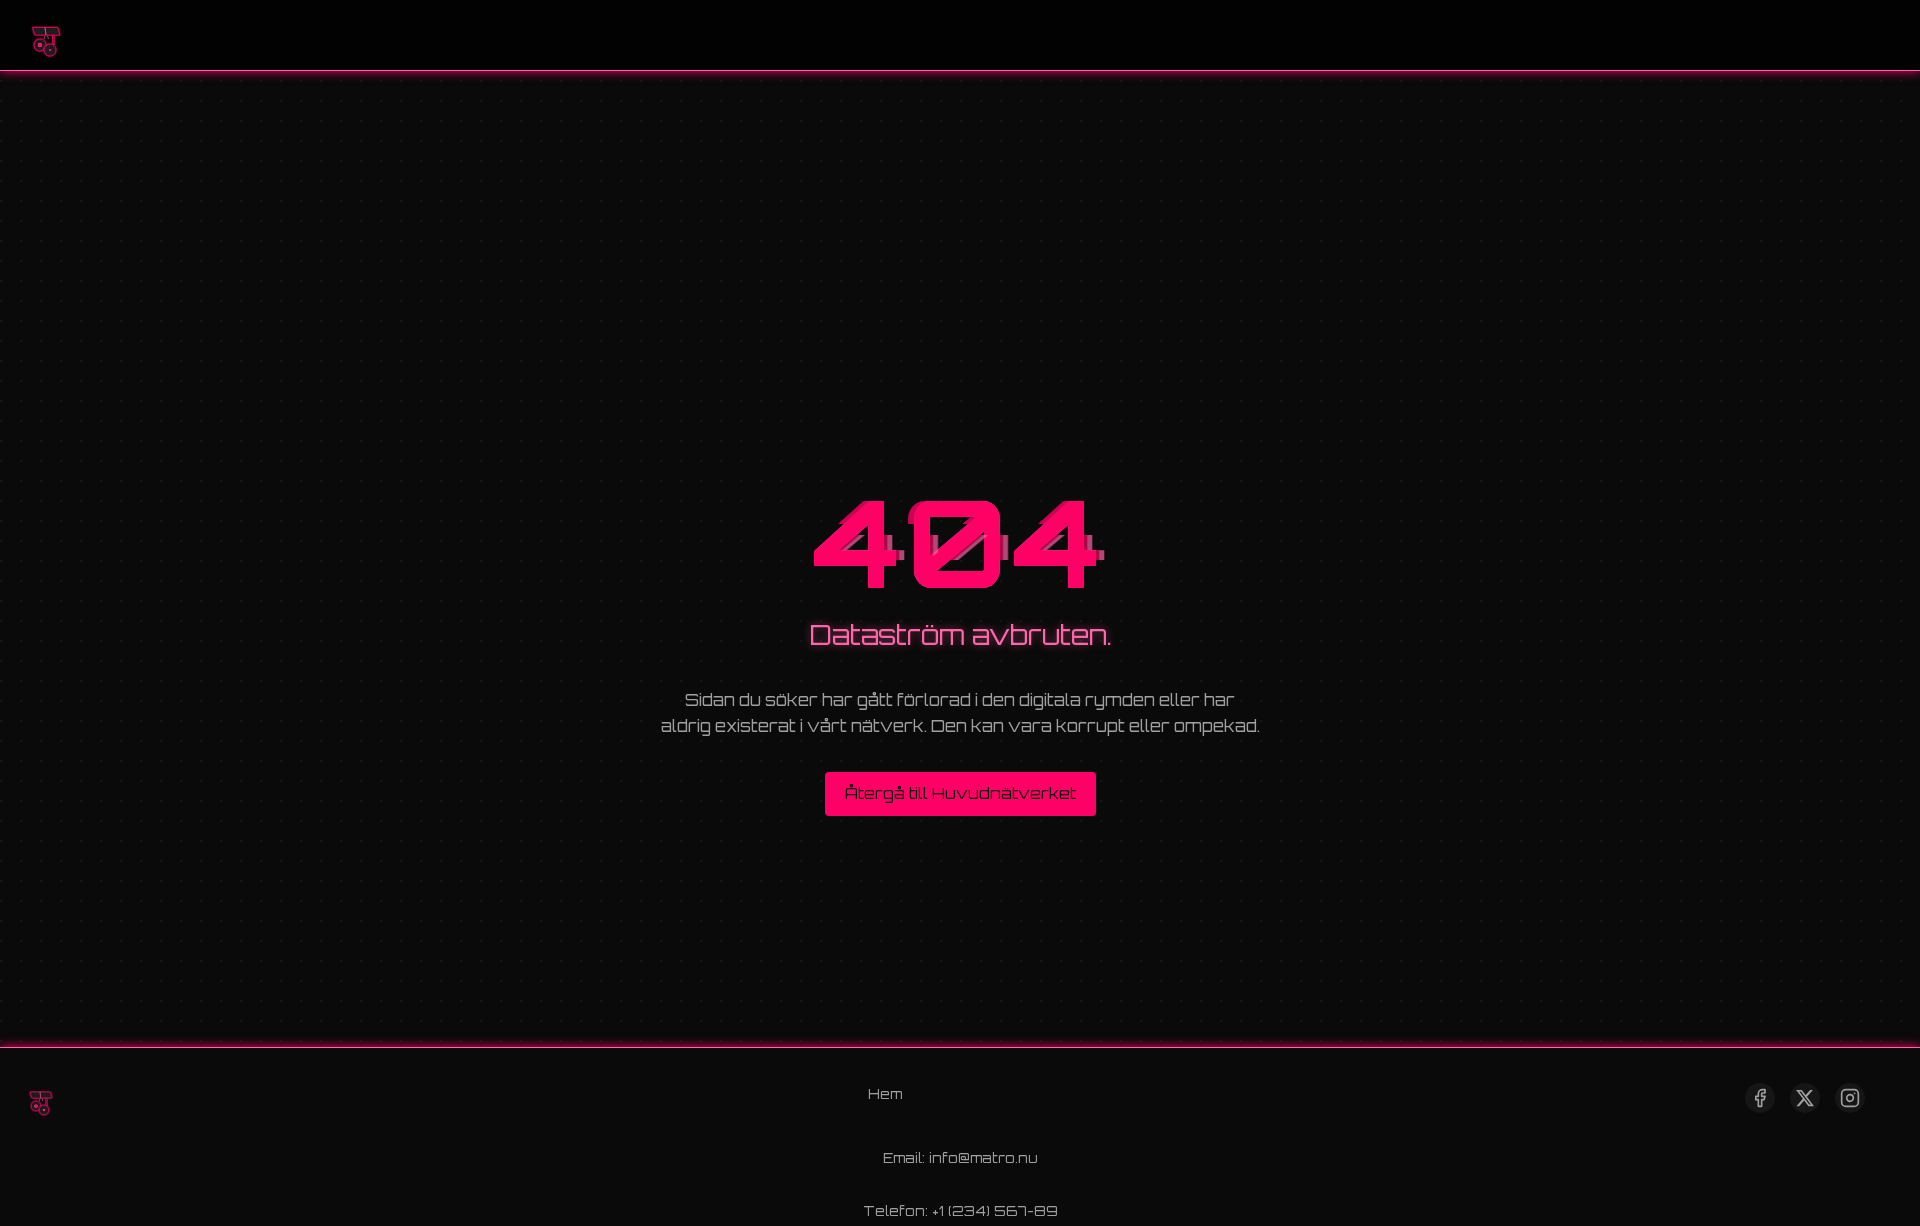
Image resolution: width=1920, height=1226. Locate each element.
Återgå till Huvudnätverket (960, 793)
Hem (885, 1093)
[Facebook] (1760, 1098)
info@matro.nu (983, 1157)
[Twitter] (1805, 1098)
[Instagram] (1850, 1098)
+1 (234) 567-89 (995, 1210)
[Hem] (45, 35)
